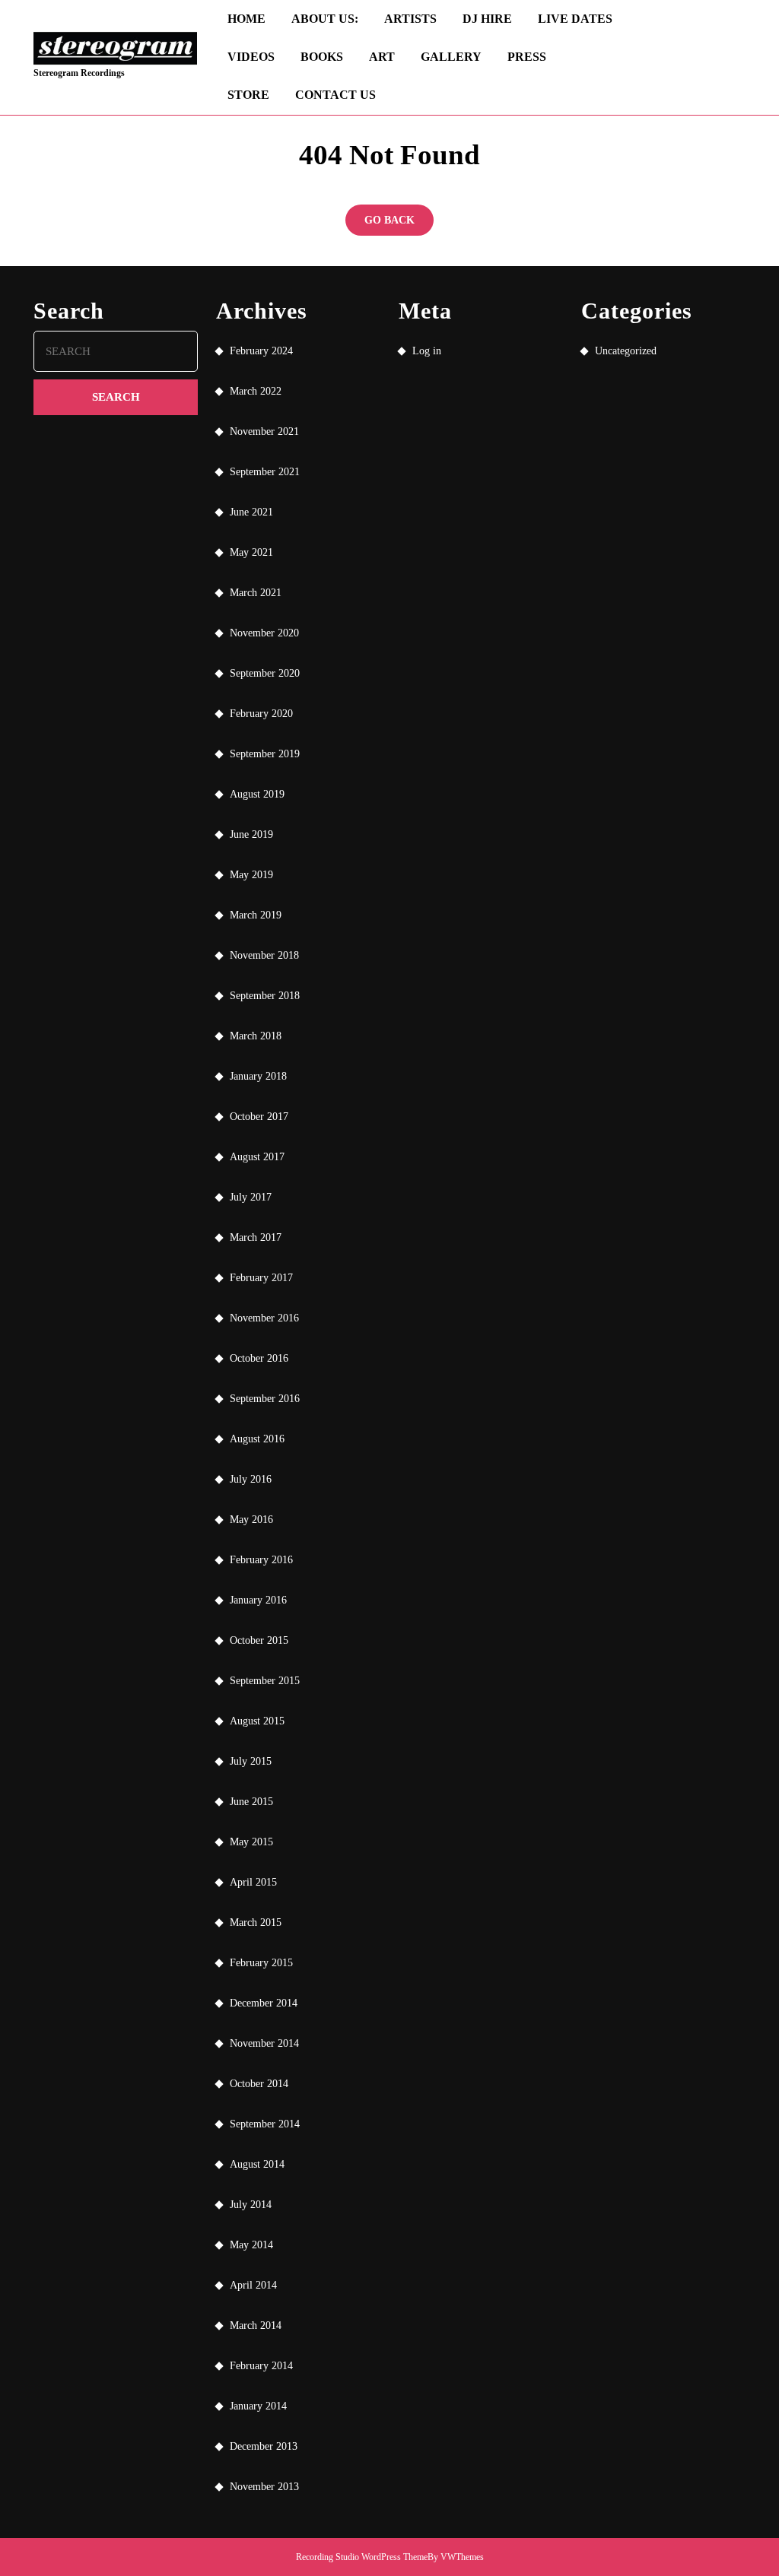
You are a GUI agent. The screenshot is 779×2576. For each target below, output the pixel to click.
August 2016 (257, 1439)
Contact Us (335, 95)
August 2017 (257, 1157)
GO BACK (399, 225)
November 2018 (264, 955)
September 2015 (265, 1681)
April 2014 (253, 2285)
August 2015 (257, 1721)
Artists (410, 19)
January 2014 (258, 2406)
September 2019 (265, 754)
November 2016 (264, 1318)
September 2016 (265, 1399)
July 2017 (251, 1197)
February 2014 (261, 2366)
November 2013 (264, 2487)
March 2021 (256, 593)
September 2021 (265, 472)
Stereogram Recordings (79, 73)
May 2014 (251, 2245)
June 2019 (251, 834)
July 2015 (251, 1761)
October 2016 (259, 1358)
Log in (427, 351)
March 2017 (256, 1237)
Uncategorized (626, 351)
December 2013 (264, 2446)
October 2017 (259, 1117)
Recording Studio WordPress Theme (362, 2557)
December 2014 (264, 2003)
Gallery (451, 57)
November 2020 (264, 633)
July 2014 (251, 2205)
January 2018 (258, 1076)
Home (246, 19)
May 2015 (251, 1842)
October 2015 (259, 1640)
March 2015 (256, 1922)
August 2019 (257, 794)
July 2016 (251, 1479)
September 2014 (265, 2124)
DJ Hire (487, 19)
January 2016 (258, 1600)
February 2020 (261, 714)
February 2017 (261, 1278)
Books (322, 57)
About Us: (325, 19)
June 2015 (251, 1802)
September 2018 (265, 996)
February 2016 (261, 1560)
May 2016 (251, 1520)
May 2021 (251, 552)
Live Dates (575, 19)
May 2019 (251, 875)
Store (248, 95)
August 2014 (257, 2164)
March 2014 (256, 2325)
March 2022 (256, 391)
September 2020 (265, 673)
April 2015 (253, 1882)
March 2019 (256, 915)
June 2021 (251, 512)
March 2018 (256, 1036)
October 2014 (259, 2084)
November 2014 (264, 2043)
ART (382, 57)
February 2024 (261, 351)
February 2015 (261, 1963)
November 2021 (264, 431)
